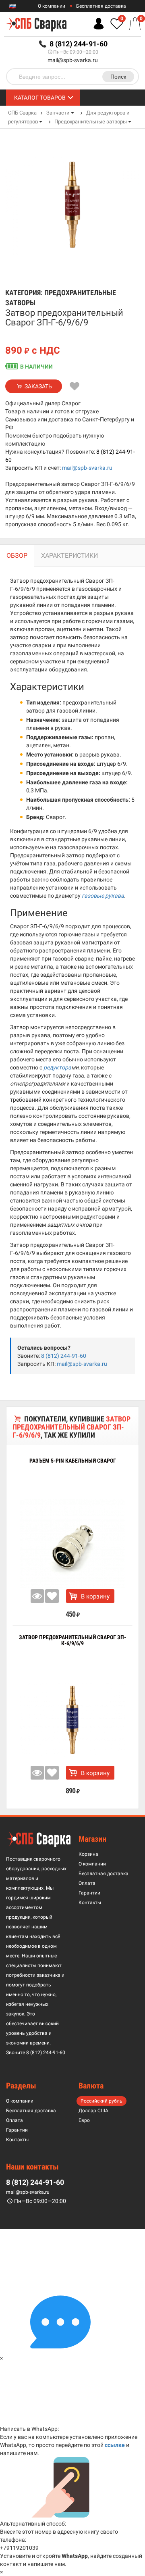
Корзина (88, 1854)
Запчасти (58, 113)
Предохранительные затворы (91, 122)
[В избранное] (75, 386)
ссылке (115, 2445)
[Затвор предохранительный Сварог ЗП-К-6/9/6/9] (72, 1720)
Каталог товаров (40, 98)
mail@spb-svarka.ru (73, 60)
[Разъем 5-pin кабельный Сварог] (72, 1543)
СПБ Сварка (22, 113)
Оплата (87, 1883)
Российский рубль (101, 2101)
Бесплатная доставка (101, 6)
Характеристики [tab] (69, 555)
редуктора (57, 1067)
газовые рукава (103, 896)
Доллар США (93, 2111)
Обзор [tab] (17, 555)
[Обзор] (37, 1596)
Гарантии (89, 1893)
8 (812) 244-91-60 (64, 1356)
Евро (84, 2120)
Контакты (90, 1903)
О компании (52, 6)
